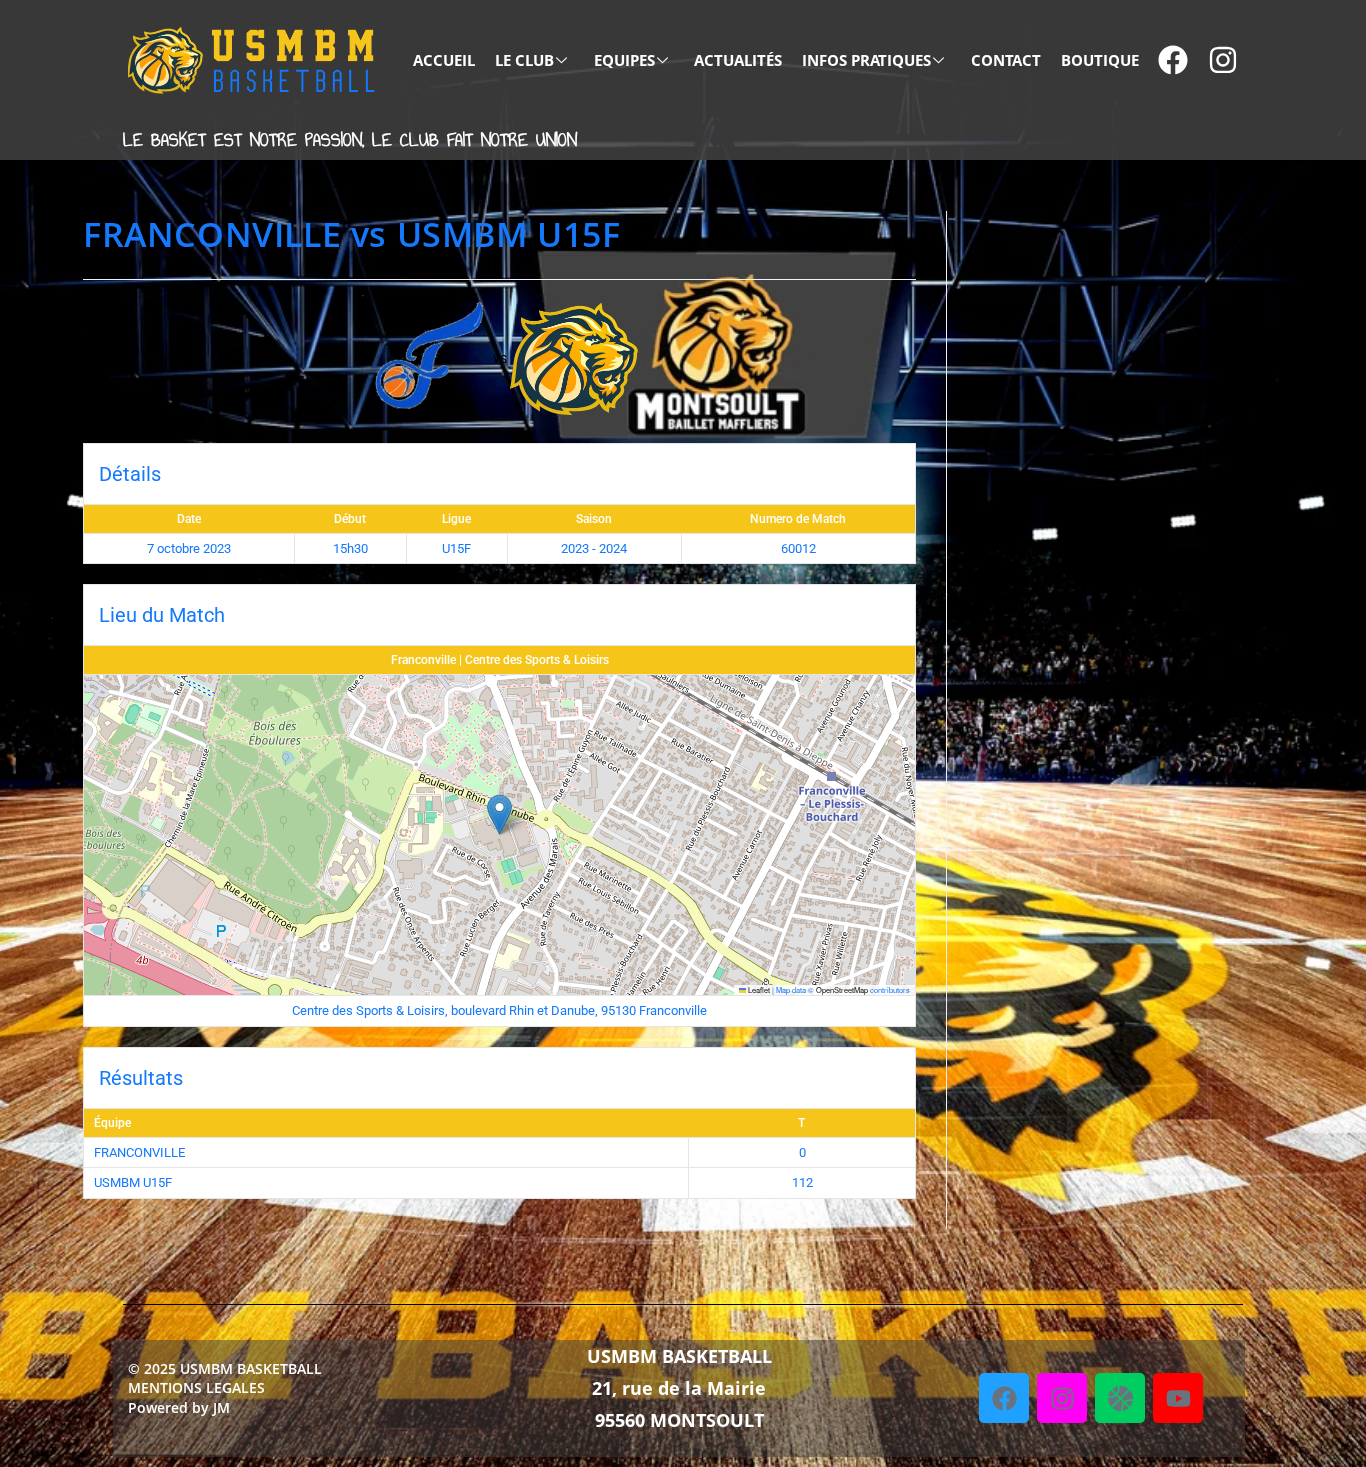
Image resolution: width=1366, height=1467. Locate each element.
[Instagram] (1062, 1398)
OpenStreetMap (842, 989)
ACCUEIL (444, 60)
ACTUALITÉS (738, 60)
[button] (499, 814)
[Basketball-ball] (1120, 1398)
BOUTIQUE (1100, 60)
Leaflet (758, 989)
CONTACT (1006, 60)
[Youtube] (1178, 1398)
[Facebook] (1004, 1398)
